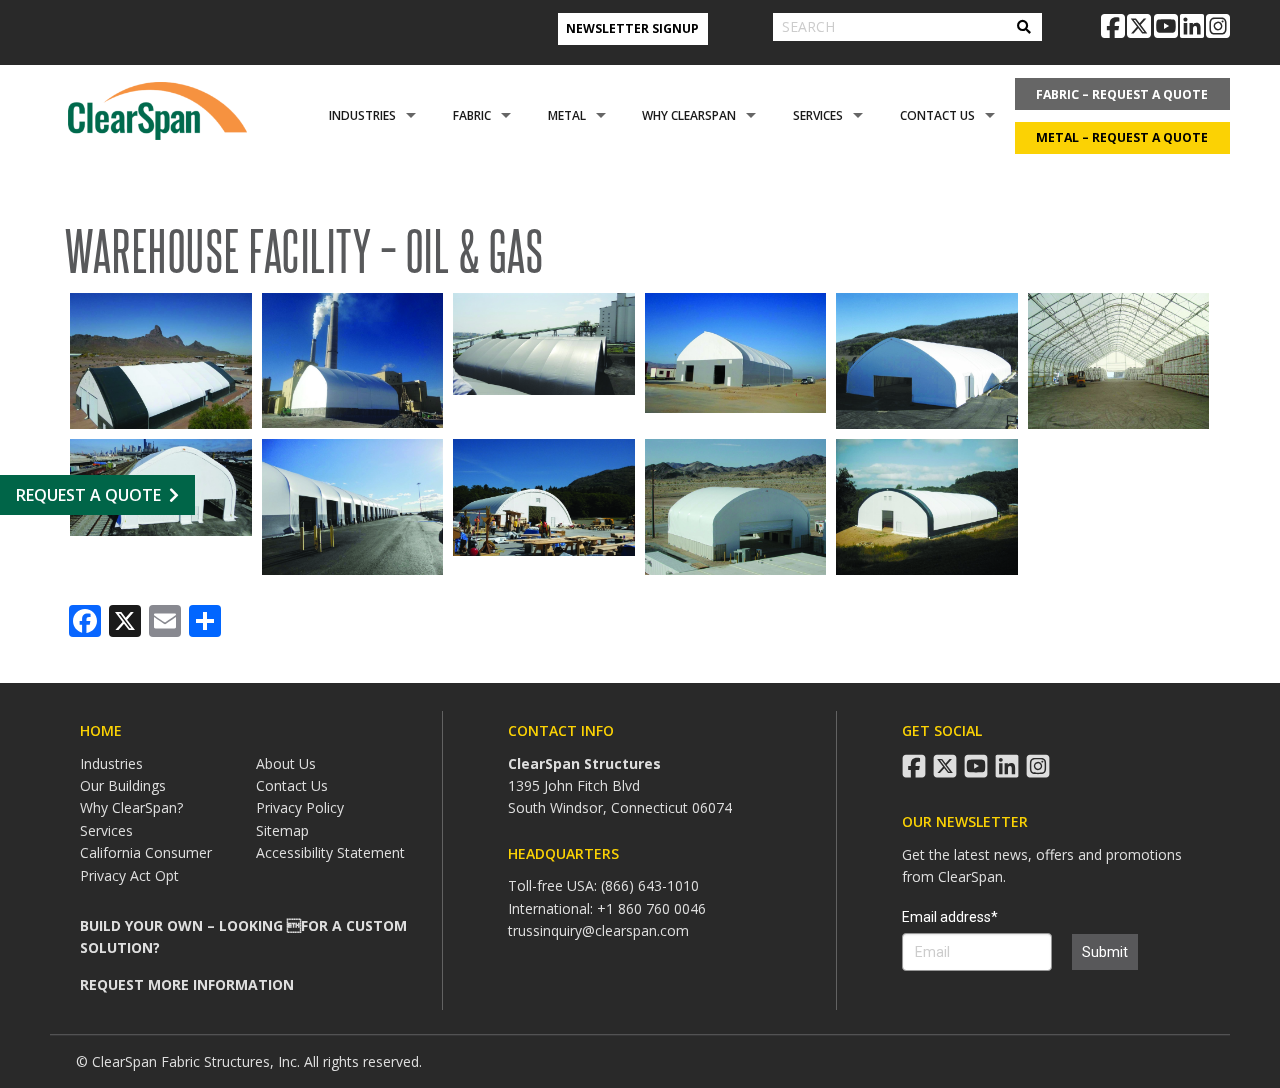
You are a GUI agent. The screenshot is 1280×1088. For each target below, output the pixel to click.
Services (818, 115)
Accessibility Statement (330, 852)
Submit (1105, 952)
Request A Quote (88, 495)
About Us (286, 763)
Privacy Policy (300, 807)
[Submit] (1024, 27)
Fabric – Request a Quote (1122, 94)
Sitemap (282, 830)
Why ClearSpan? (131, 807)
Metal (567, 115)
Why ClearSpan (689, 115)
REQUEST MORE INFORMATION (187, 984)
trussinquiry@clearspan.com (598, 930)
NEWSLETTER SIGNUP (632, 28)
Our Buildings (123, 785)
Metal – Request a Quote (1122, 137)
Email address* (950, 917)
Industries (362, 115)
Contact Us (937, 115)
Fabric (472, 115)
